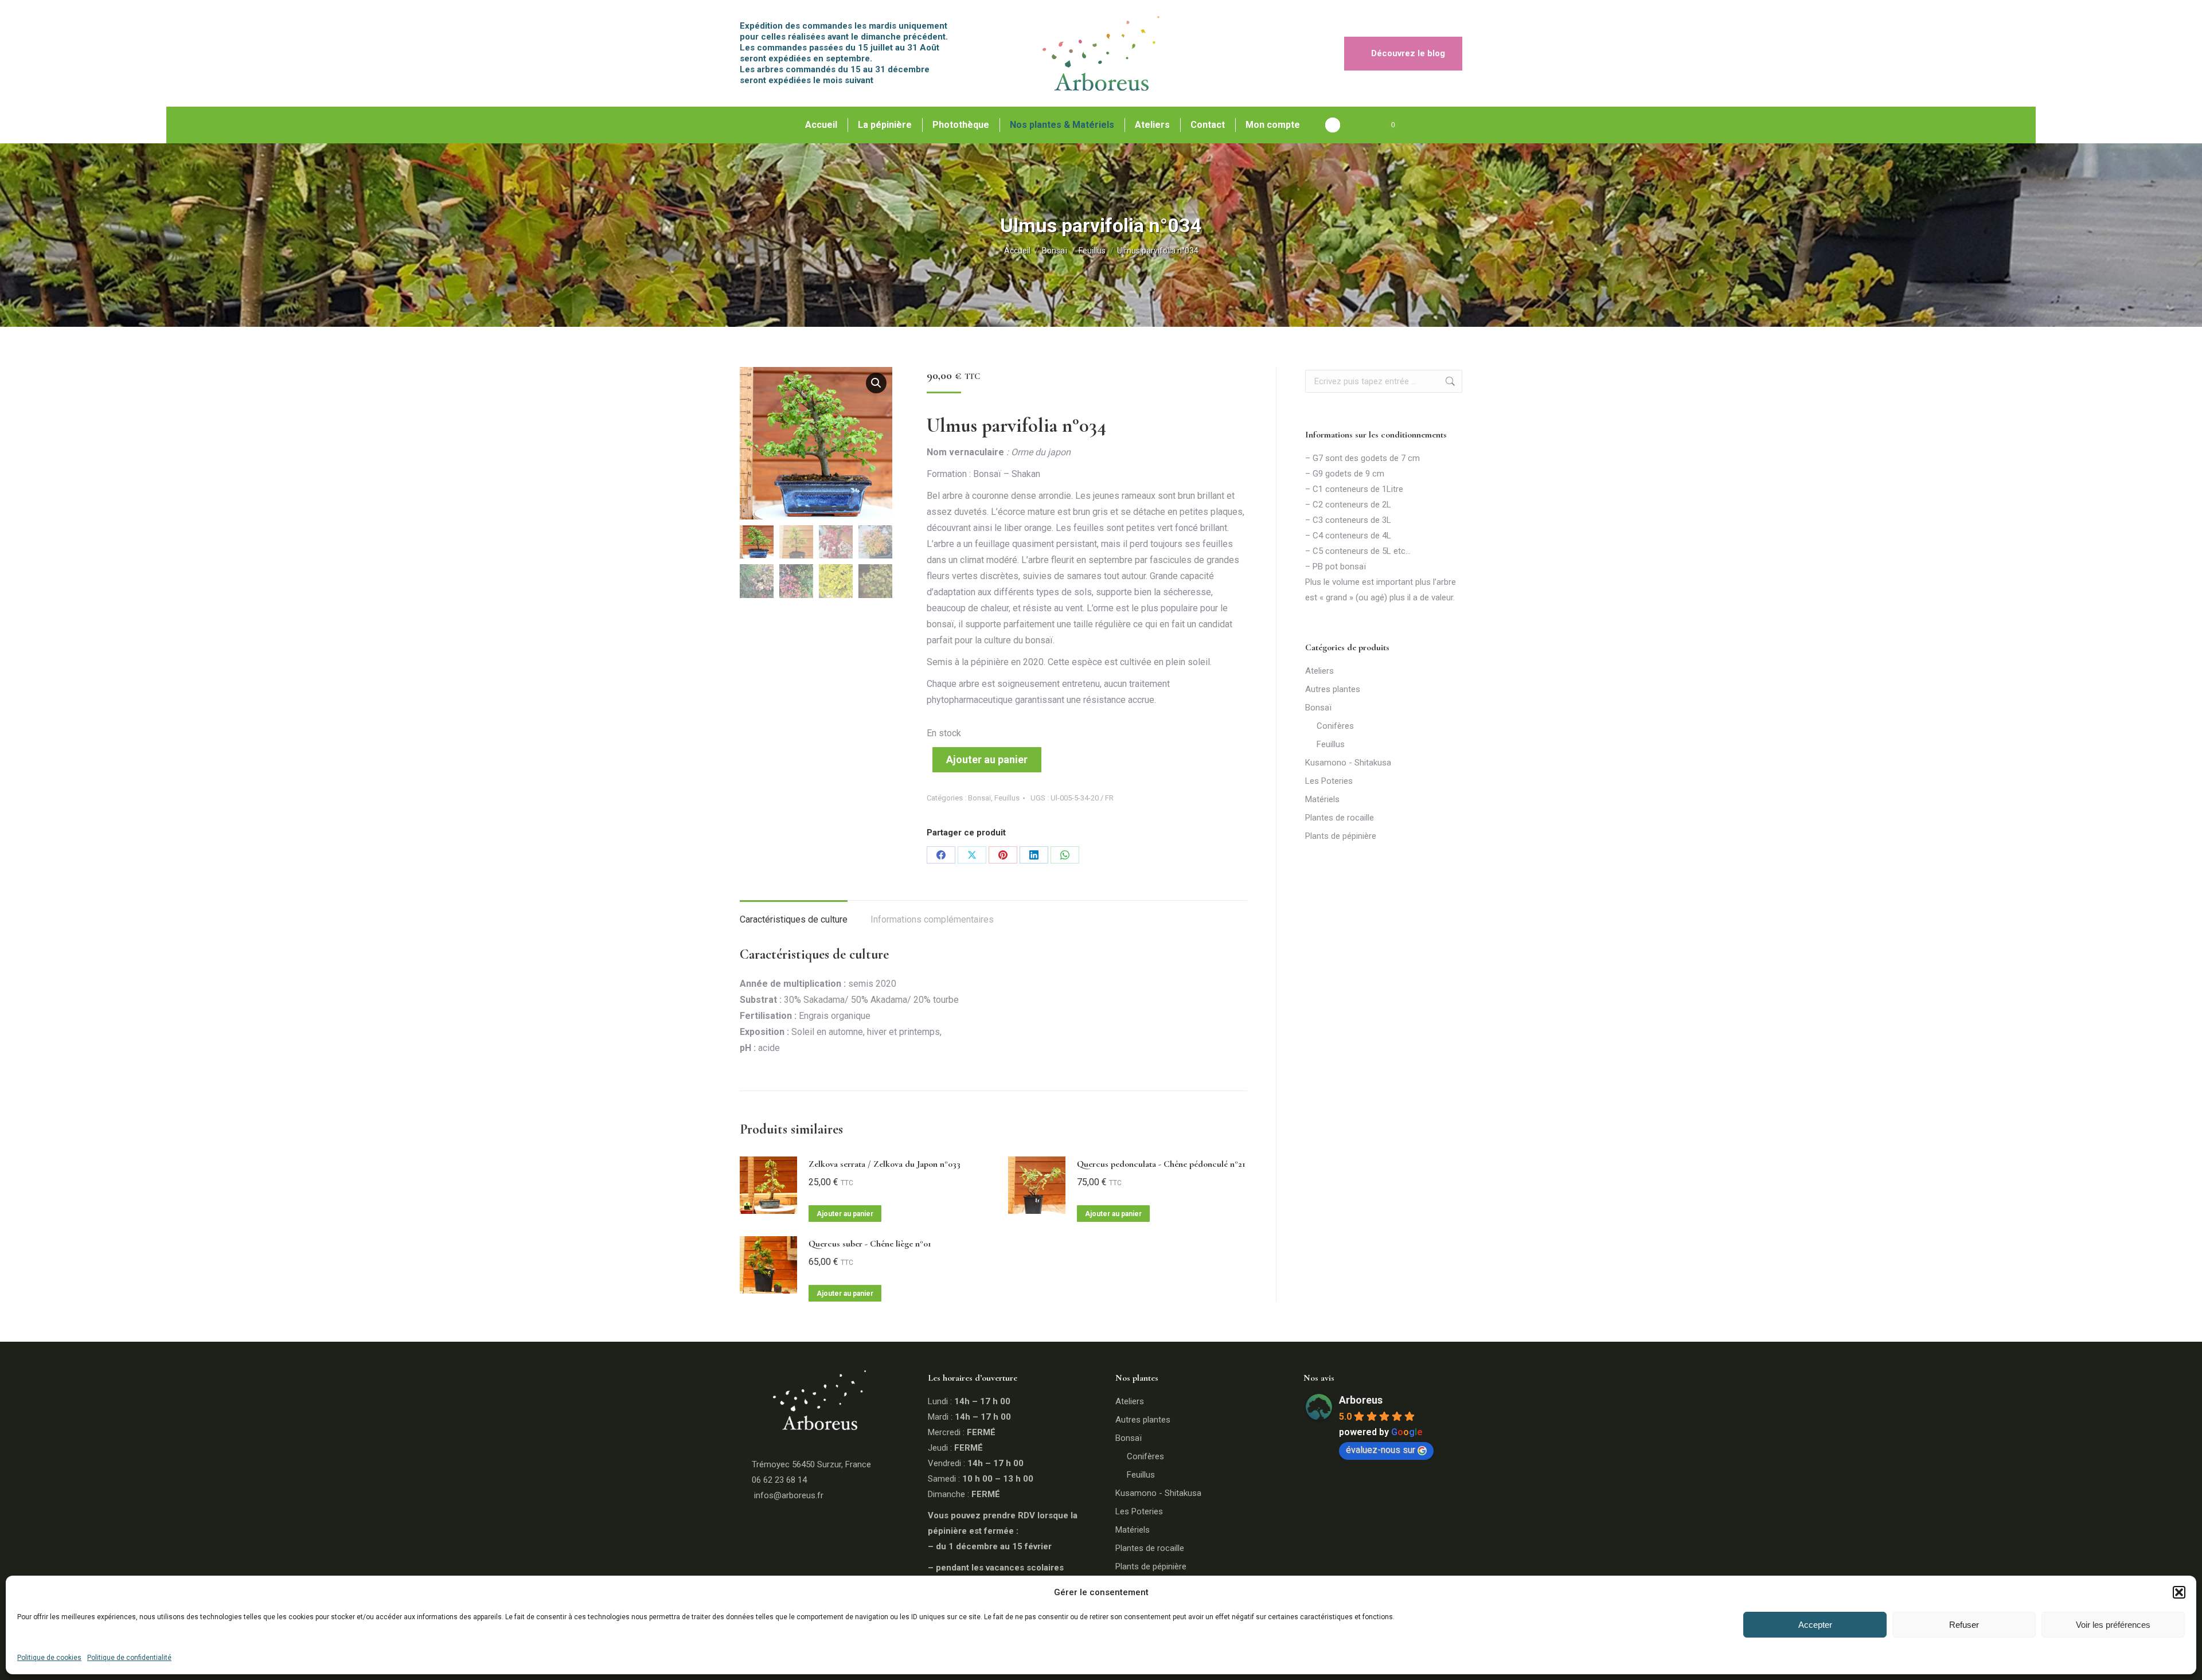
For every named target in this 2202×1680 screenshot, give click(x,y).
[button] (2179, 1592)
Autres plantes (1333, 689)
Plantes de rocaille (1340, 818)
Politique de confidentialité (129, 1658)
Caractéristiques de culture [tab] (794, 919)
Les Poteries (1329, 781)
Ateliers (1319, 671)
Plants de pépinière (1341, 836)
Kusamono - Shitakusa (1348, 763)
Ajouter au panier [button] (845, 1214)
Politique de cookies (49, 1658)
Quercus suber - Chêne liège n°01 (870, 1244)
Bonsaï (979, 798)
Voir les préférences (2113, 1625)
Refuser (1964, 1625)
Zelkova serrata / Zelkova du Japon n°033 (885, 1164)
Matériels (1322, 799)
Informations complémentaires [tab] (932, 919)
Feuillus (1007, 798)
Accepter (1815, 1625)
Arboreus (1361, 1400)
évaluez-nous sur (1381, 1450)
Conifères (1335, 726)
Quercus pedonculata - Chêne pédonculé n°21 (1161, 1164)
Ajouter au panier (987, 759)
